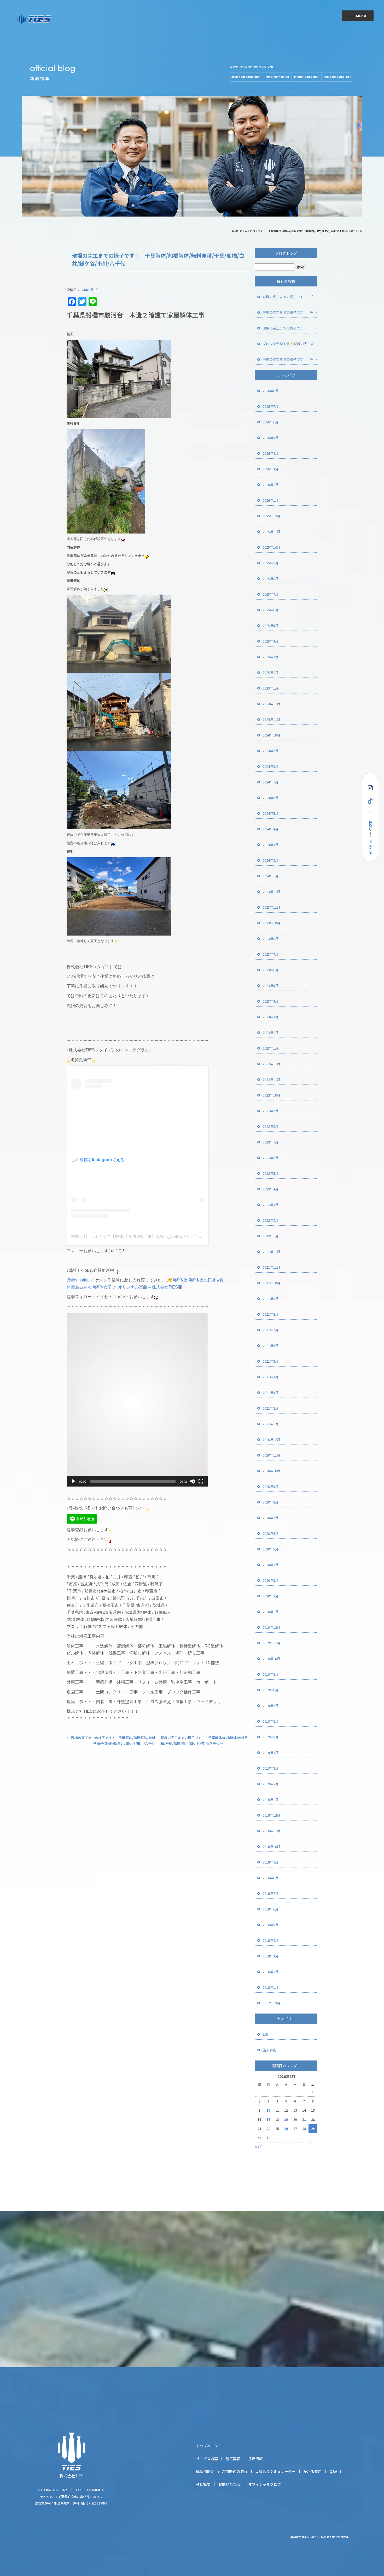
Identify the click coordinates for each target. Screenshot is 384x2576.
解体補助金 (205, 2471)
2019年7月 (270, 1706)
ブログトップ (286, 253)
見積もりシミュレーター (275, 2471)
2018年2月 (270, 1972)
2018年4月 (270, 1940)
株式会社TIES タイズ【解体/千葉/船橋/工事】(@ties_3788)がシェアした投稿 (143, 1236)
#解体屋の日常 (202, 1280)
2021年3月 (270, 1392)
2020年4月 (270, 1565)
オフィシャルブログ (265, 2484)
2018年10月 (271, 1846)
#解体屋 (180, 1280)
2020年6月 (270, 1533)
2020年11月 (271, 1455)
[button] (137, 1400)
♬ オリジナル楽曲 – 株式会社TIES (145, 1287)
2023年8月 (270, 939)
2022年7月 (270, 1142)
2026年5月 (270, 438)
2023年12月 (271, 892)
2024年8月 (270, 766)
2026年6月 (270, 422)
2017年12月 (271, 2003)
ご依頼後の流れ (235, 2471)
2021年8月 (270, 1314)
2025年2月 (270, 672)
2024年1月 (270, 876)
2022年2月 (270, 1220)
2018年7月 (270, 1893)
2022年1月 (270, 1236)
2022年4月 (270, 1189)
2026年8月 (270, 391)
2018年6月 (270, 1909)
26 (286, 2128)
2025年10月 (271, 547)
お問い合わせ (229, 2484)
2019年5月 (270, 1737)
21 (304, 2119)
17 (268, 2119)
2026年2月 (270, 485)
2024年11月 (271, 719)
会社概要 (203, 2484)
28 (304, 2128)
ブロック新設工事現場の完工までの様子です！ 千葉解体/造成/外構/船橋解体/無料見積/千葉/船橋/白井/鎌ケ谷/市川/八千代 (290, 344)
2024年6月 (270, 798)
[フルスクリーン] (201, 1481)
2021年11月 (271, 1267)
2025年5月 (270, 625)
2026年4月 (270, 453)
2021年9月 (270, 1299)
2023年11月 (271, 907)
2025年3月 (270, 657)
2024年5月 (270, 813)
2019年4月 (270, 1753)
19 (286, 2119)
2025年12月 (271, 516)
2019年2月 (270, 1784)
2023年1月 (270, 1048)
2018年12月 (271, 1815)
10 (268, 2110)
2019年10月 (271, 1659)
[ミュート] (193, 1481)
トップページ (207, 2446)
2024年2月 (270, 860)
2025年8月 (270, 579)
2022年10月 (271, 1095)
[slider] (133, 1481)
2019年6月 (270, 1721)
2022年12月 (271, 1064)
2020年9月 (270, 1486)
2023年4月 (270, 1001)
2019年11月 (271, 1643)
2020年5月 (270, 1549)
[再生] (73, 1481)
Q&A (333, 2471)
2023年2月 (270, 1032)
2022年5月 (270, 1173)
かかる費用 (312, 2471)
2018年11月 (271, 1831)
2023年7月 (270, 954)
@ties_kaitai (78, 1280)
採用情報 (255, 2459)
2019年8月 (270, 1690)
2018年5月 (270, 1925)
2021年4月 (270, 1377)
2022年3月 (270, 1205)
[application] (137, 1400)
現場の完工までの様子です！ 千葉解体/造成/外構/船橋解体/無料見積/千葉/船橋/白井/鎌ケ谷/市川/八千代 (290, 297)
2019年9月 (270, 1674)
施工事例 (269, 2050)
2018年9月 (270, 1862)
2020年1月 (270, 1612)
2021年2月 (270, 1408)
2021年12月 (271, 1252)
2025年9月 (270, 563)
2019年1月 (270, 1799)
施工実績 (233, 2459)
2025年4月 (270, 641)
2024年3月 (270, 845)
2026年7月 (270, 406)
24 (268, 2128)
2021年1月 (270, 1424)
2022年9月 (270, 1111)
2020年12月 (271, 1439)
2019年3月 (270, 1768)
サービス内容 (207, 2459)
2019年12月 (271, 1627)
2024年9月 (270, 751)
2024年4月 (270, 829)
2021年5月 (270, 1361)
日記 (266, 2034)
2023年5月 (270, 986)
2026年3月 (270, 469)
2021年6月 (270, 1346)
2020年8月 (270, 1502)
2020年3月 (270, 1580)
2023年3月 (270, 1017)
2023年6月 (270, 970)
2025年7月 (270, 594)
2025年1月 (270, 688)
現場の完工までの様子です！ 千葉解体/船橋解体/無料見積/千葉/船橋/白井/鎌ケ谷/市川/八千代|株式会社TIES (297, 231)
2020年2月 (270, 1596)
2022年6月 (270, 1158)
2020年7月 (270, 1518)
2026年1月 (270, 500)
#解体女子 (102, 1287)
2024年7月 (270, 782)
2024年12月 (271, 704)
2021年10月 (271, 1283)
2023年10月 (271, 923)
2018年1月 (270, 1987)
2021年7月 (270, 1330)
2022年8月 (270, 1126)
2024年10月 (271, 735)
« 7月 (259, 2146)
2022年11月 (271, 1079)
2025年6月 (270, 610)
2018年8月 (270, 1878)
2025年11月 (271, 532)
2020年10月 (271, 1471)
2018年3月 (270, 1956)
